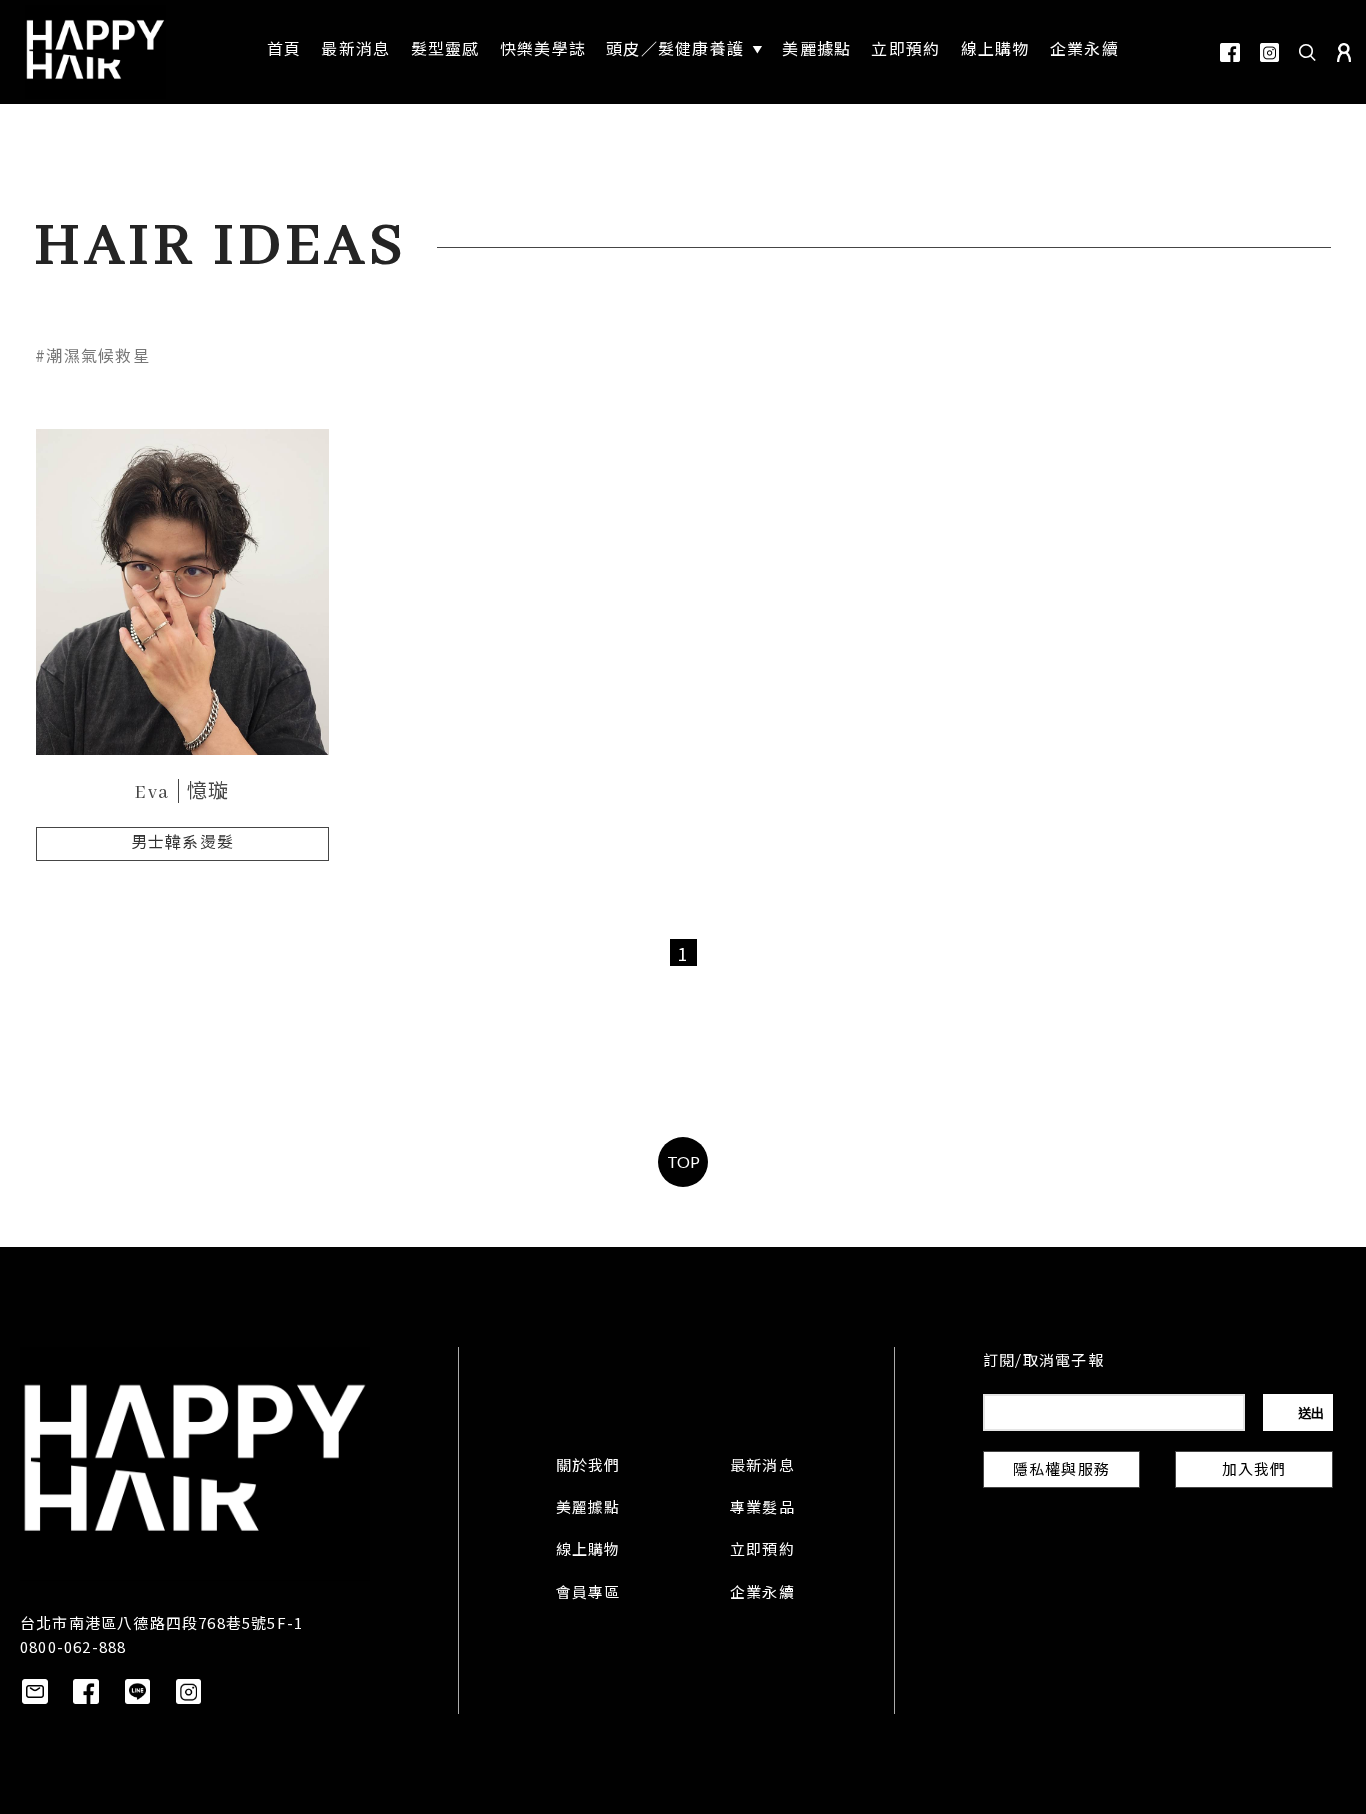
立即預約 (762, 1551)
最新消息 (762, 1467)
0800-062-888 (73, 1646)
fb (1230, 52)
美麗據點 (588, 1509)
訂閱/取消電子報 (1043, 1362)
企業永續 (762, 1594)
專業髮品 (762, 1509)
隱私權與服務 (1061, 1471)
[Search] (1308, 52)
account (1344, 52)
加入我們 (1254, 1471)
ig (1269, 52)
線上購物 (588, 1551)
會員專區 (588, 1594)
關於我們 (588, 1467)
